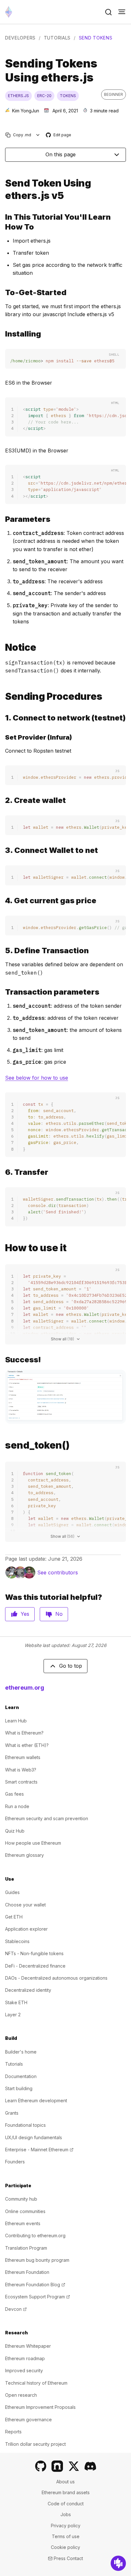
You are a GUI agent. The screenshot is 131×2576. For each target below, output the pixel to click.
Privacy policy (66, 2526)
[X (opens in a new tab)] (74, 2466)
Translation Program (26, 2248)
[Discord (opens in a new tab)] (90, 2466)
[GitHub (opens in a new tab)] (41, 2466)
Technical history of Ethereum (36, 2383)
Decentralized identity (28, 1990)
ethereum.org (25, 1688)
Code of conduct (66, 2504)
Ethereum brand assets (66, 2492)
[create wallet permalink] (3, 800)
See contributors (58, 1572)
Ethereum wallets (23, 1757)
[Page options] (38, 135)
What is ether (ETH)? (27, 1745)
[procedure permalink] (3, 696)
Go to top (71, 1666)
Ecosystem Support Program (38, 2297)
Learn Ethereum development (36, 2101)
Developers (20, 38)
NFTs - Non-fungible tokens (34, 1953)
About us (65, 2482)
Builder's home (21, 2052)
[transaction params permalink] (3, 992)
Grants (12, 2113)
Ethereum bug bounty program (37, 2260)
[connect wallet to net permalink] (3, 850)
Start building (19, 2088)
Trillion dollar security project (35, 2444)
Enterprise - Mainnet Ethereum (39, 2150)
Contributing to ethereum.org (35, 2235)
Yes (25, 1614)
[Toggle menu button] (122, 12)
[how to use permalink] (3, 1248)
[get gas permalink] (3, 901)
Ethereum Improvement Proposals (40, 2407)
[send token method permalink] (3, 1445)
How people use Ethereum (33, 1843)
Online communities (25, 2211)
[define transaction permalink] (3, 951)
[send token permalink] (3, 189)
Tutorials (57, 38)
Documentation (21, 2076)
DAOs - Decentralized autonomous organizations (56, 1978)
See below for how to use (37, 1078)
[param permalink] (3, 519)
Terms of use (66, 2536)
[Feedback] (118, 2563)
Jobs (66, 2514)
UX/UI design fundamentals (34, 2137)
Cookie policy (65, 2547)
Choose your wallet (25, 1905)
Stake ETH (16, 2002)
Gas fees (14, 1794)
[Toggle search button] (108, 12)
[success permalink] (3, 1360)
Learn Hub (16, 1721)
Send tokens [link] (96, 38)
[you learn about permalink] (3, 222)
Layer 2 (13, 2015)
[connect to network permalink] (3, 718)
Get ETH (14, 1917)
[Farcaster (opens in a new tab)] (57, 2466)
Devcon (16, 2309)
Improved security (24, 2370)
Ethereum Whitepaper (28, 2346)
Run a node (17, 1806)
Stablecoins (17, 1941)
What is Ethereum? (24, 1733)
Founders (15, 2162)
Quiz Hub (15, 1831)
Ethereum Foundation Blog (35, 2285)
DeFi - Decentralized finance (35, 1966)
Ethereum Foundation (27, 2272)
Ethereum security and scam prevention (47, 1818)
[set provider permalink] (3, 737)
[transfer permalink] (3, 1172)
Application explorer (26, 1929)
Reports (13, 2432)
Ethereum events (23, 2223)
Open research (21, 2395)
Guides (12, 1892)
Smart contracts (21, 1782)
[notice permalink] (3, 647)
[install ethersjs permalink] (3, 334)
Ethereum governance (28, 2420)
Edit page (59, 135)
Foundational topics (25, 2125)
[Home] (9, 12)
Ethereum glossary (24, 1855)
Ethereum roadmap (25, 2358)
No (59, 1614)
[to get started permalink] (3, 292)
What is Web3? (21, 1770)
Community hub (21, 2199)
